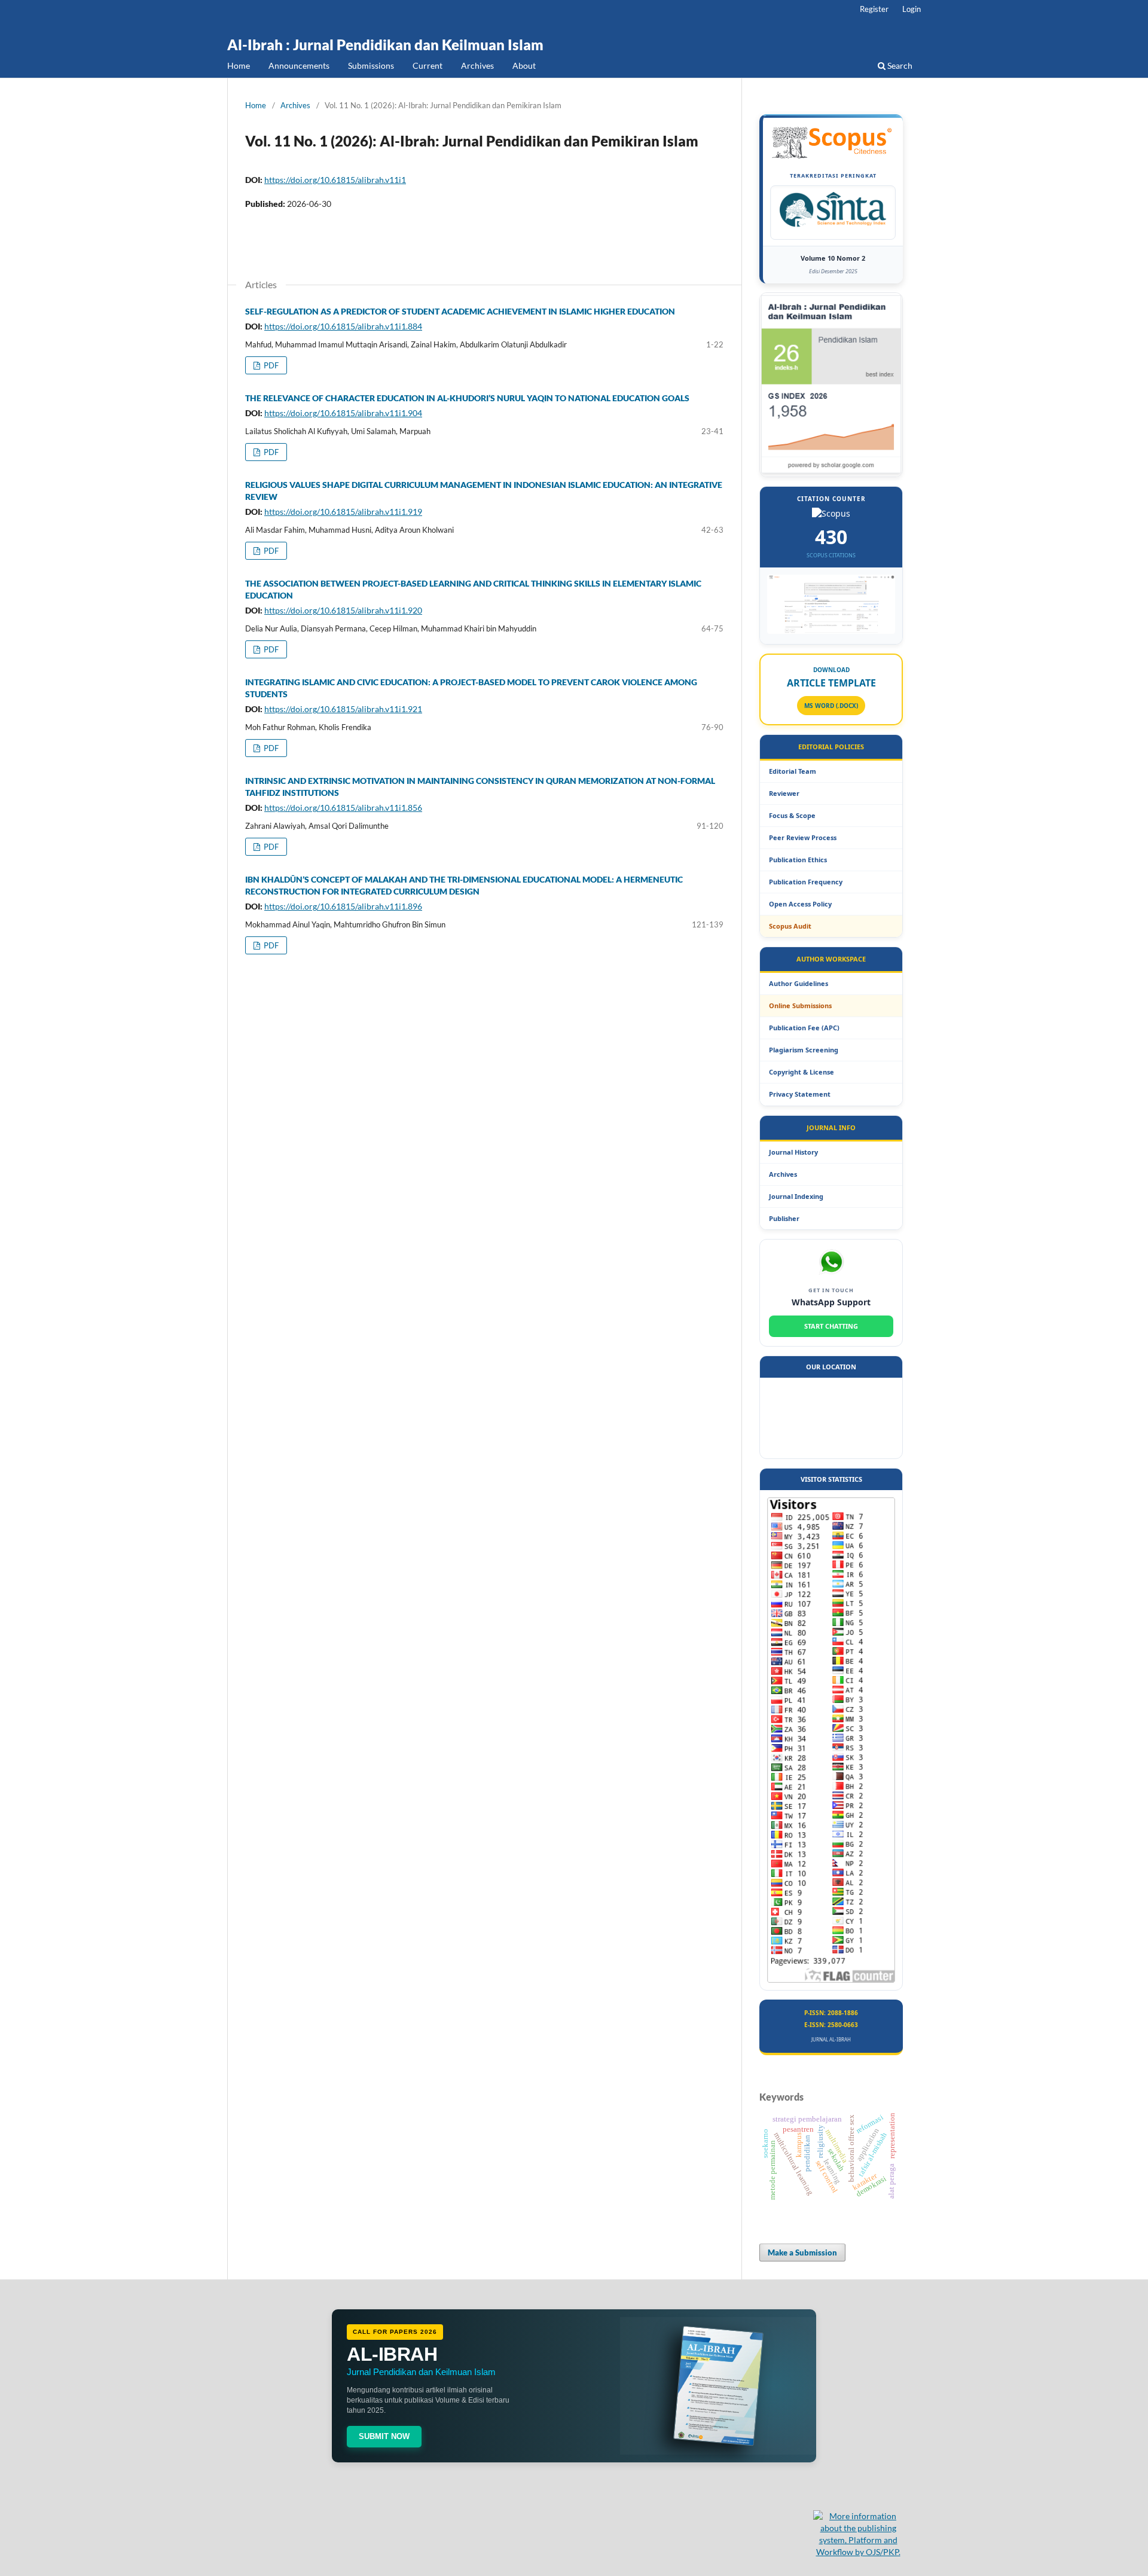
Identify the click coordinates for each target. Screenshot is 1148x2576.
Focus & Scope (792, 815)
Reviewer (784, 793)
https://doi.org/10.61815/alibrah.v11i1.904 (343, 413)
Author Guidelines (799, 983)
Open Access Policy (800, 904)
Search (899, 65)
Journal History (793, 1152)
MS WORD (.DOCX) (831, 706)
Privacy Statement (800, 1094)
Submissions (371, 65)
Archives (477, 65)
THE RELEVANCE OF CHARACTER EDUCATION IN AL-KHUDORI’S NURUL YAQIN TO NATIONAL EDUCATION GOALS (467, 398)
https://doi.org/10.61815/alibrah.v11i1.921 (343, 709)
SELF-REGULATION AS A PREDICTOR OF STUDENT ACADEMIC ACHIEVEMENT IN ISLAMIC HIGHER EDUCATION (460, 311)
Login (912, 9)
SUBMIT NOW (384, 2436)
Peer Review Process (803, 837)
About (524, 65)
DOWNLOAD (831, 670)
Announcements (299, 65)
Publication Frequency (806, 882)
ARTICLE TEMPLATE (831, 683)
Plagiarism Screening (804, 1050)
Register (874, 9)
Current (428, 65)
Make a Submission (802, 2253)
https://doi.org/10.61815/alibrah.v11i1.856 (343, 808)
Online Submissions (800, 1005)
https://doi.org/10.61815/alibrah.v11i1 (335, 180)
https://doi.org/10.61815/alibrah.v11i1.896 (343, 906)
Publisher (784, 1218)
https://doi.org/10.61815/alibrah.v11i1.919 (343, 512)
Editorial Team (793, 771)
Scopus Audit (790, 926)
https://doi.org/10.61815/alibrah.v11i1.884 (343, 326)
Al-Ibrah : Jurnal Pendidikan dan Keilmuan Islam (385, 45)
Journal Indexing (796, 1196)
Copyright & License (802, 1072)
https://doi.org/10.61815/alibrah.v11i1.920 (343, 610)
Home (239, 65)
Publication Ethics (798, 860)
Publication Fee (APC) (804, 1028)
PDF (270, 365)
